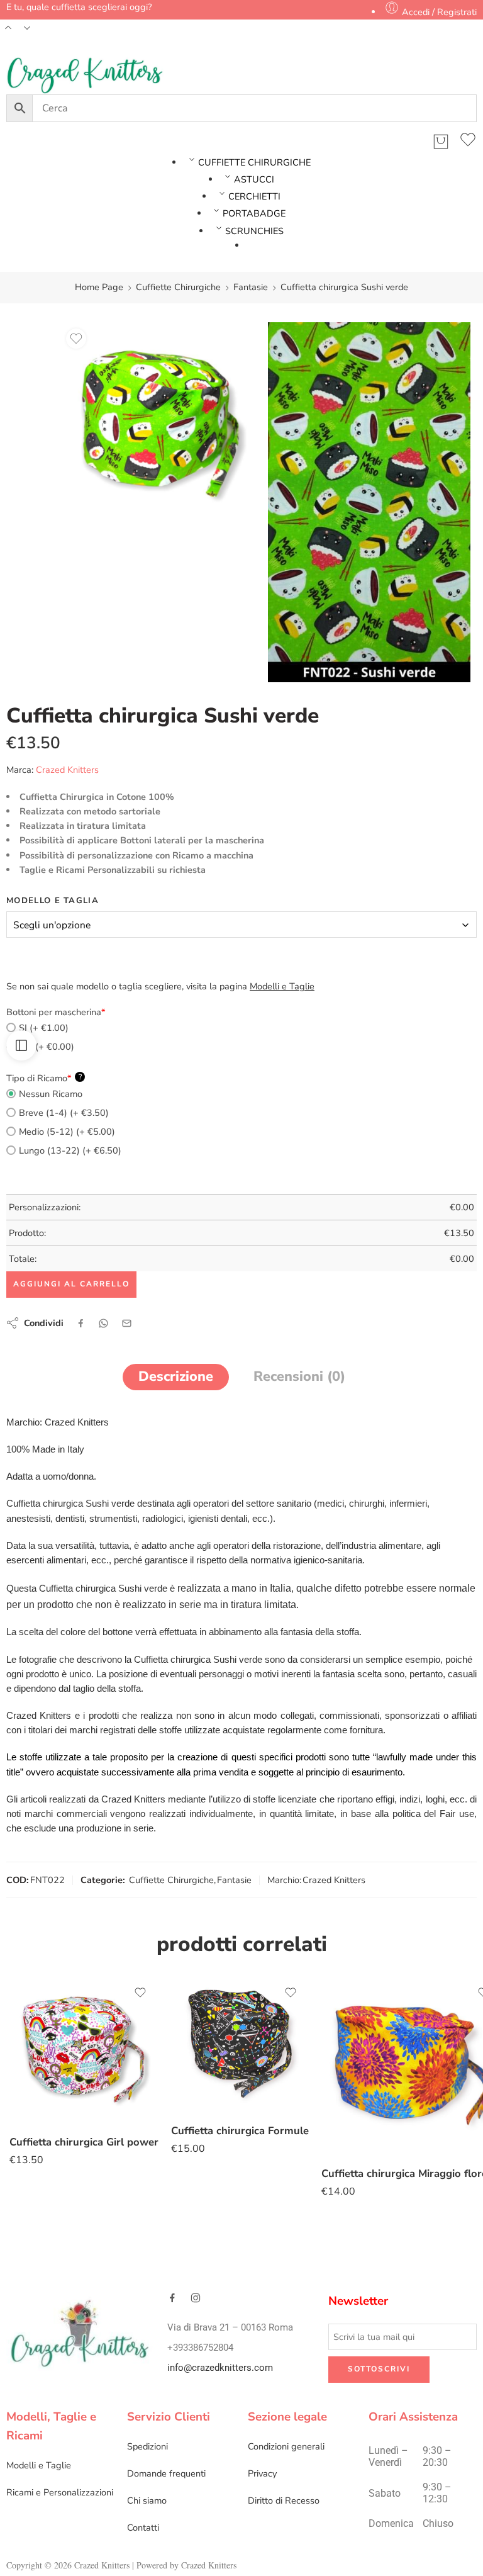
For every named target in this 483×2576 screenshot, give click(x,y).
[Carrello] (441, 142)
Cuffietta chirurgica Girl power (84, 2142)
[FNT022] (369, 502)
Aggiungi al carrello (71, 1284)
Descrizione (176, 1376)
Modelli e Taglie (39, 2465)
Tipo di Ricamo (44, 1078)
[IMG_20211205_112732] (161, 424)
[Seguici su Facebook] (172, 2298)
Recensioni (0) (299, 1376)
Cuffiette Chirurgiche (178, 287)
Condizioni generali (286, 2446)
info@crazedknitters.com (220, 2368)
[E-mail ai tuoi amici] (127, 1323)
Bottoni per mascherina (56, 1012)
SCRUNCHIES (254, 231)
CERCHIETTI (254, 196)
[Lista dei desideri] (468, 142)
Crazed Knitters (67, 770)
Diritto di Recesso (284, 2500)
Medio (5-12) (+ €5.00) (67, 1132)
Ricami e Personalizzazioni (60, 2492)
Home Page (99, 287)
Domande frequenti (166, 2473)
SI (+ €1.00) (44, 1028)
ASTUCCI (254, 179)
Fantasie (251, 287)
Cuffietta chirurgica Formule (240, 2131)
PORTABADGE (254, 213)
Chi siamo (147, 2500)
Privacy (262, 2473)
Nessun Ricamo (51, 1094)
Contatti (143, 2528)
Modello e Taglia (53, 901)
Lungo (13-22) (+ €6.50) (70, 1150)
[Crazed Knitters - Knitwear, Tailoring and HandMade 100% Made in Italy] (85, 76)
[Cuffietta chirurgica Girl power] (84, 2050)
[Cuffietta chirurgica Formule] (240, 2044)
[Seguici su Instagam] (196, 2298)
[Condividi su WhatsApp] (103, 1323)
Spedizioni (147, 2446)
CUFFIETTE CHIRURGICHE (254, 162)
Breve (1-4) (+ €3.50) (64, 1113)
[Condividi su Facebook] (81, 1323)
